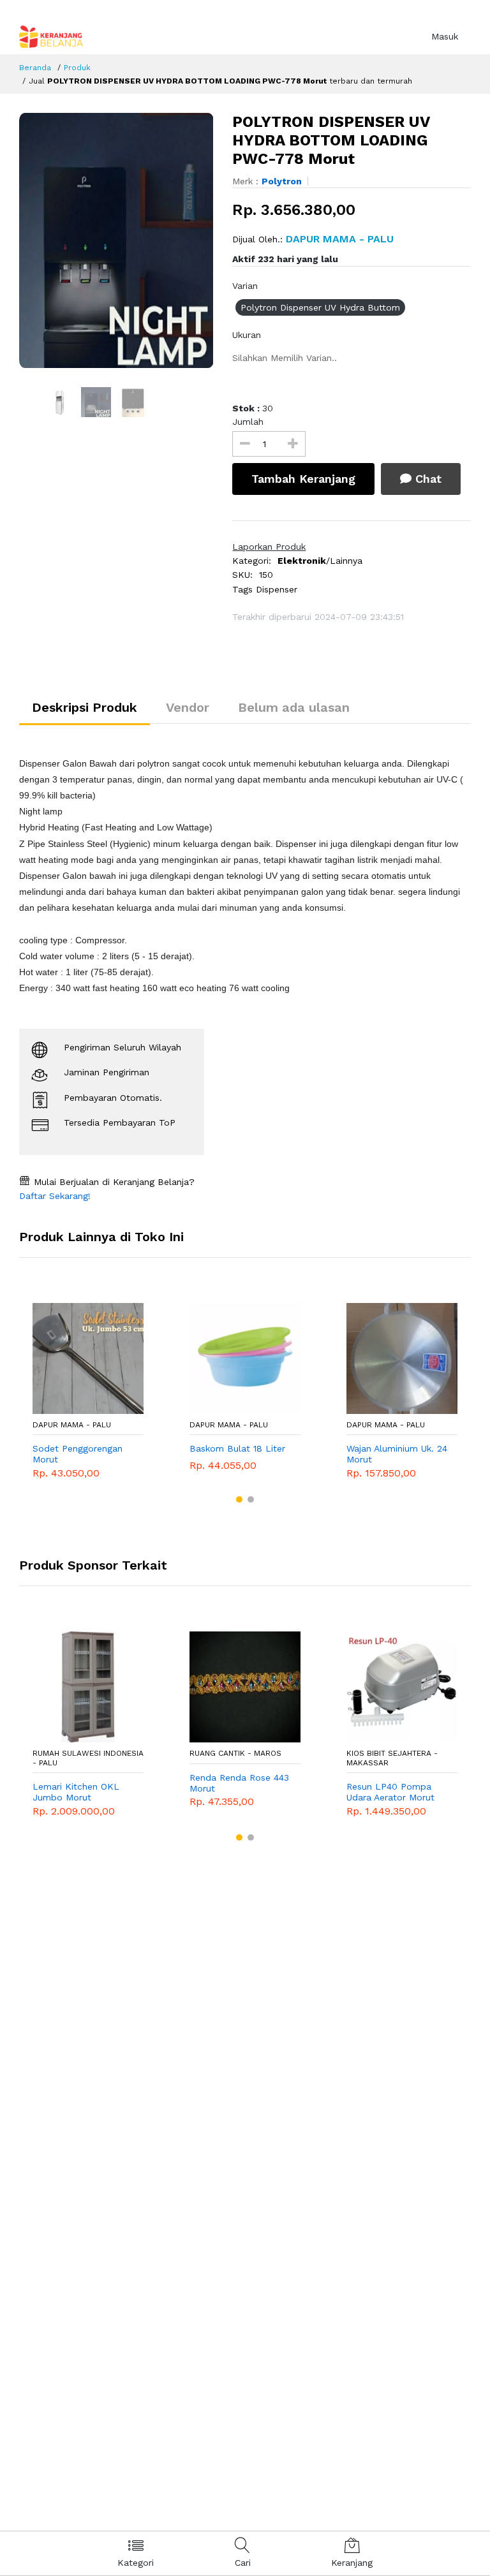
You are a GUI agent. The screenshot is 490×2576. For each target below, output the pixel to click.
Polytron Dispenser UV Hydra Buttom (320, 307)
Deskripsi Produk (85, 707)
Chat (427, 479)
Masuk (445, 36)
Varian (245, 286)
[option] (116, 240)
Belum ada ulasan (294, 707)
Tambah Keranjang (303, 479)
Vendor (188, 707)
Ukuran (247, 335)
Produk (77, 68)
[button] (239, 1499)
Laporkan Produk (269, 547)
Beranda (35, 68)
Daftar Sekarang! (55, 1196)
